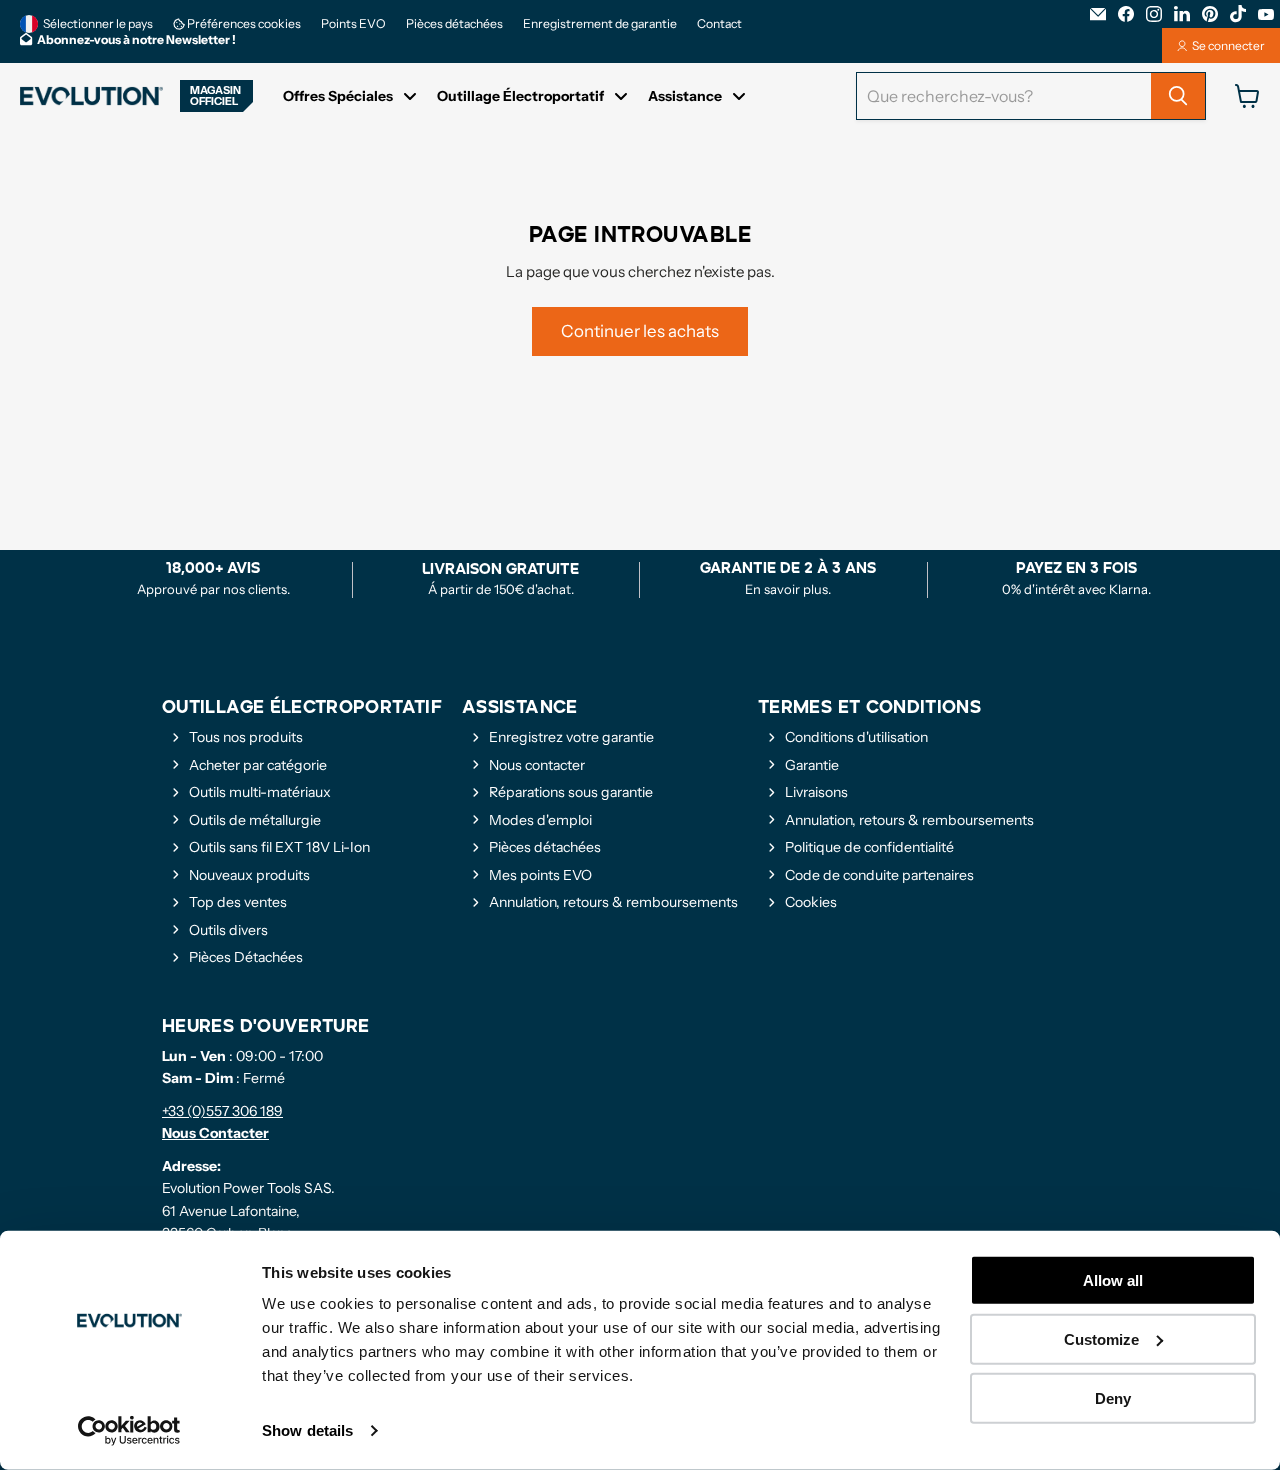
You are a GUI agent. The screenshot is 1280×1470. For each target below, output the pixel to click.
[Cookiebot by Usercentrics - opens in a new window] (129, 1431)
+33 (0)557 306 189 (222, 1111)
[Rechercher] (1178, 96)
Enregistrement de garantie (600, 24)
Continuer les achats (640, 331)
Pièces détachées (454, 24)
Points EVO (353, 24)
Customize (1101, 1339)
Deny (1113, 1397)
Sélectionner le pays (98, 23)
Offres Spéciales (338, 96)
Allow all (1113, 1280)
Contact (719, 24)
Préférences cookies (243, 24)
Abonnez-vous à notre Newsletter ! (136, 40)
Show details (307, 1430)
